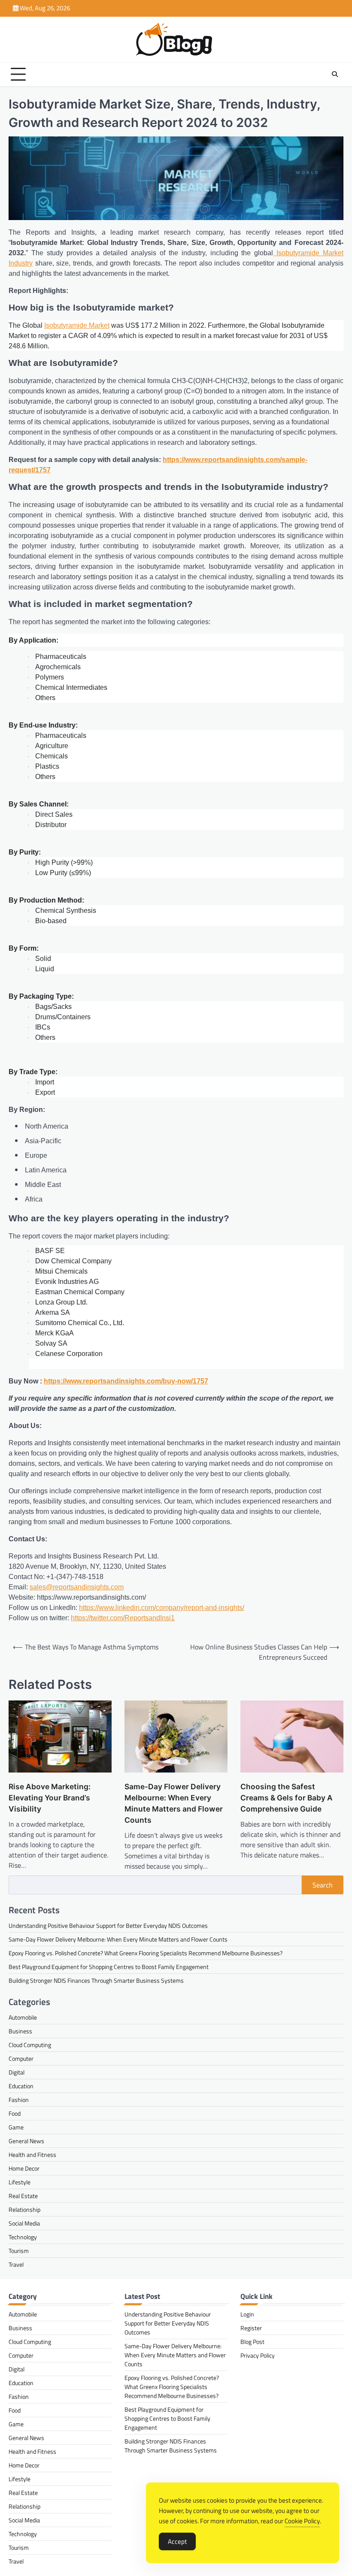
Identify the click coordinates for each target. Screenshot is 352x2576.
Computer (21, 2058)
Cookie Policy (302, 2521)
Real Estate (23, 2196)
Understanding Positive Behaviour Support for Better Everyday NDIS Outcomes (108, 1925)
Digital (17, 2072)
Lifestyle (20, 2182)
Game (16, 2127)
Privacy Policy (258, 2355)
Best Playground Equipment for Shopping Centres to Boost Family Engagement (109, 1967)
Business (20, 2031)
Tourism (19, 2251)
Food (15, 2113)
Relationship (24, 2209)
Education (21, 2086)
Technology (23, 2237)
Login (247, 2314)
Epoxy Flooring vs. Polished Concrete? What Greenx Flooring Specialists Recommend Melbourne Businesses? (146, 1953)
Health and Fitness (32, 2155)
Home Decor (24, 2168)
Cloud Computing (30, 2045)
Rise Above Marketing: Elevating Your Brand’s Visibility (50, 1798)
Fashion (19, 2100)
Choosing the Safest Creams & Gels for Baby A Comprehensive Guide (287, 1798)
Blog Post (252, 2342)
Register (251, 2328)
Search (323, 1885)
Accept (177, 2541)
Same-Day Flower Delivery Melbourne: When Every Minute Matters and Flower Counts (174, 1803)
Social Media (24, 2223)
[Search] (335, 74)
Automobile (23, 2017)
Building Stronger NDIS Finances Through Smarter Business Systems (96, 1980)
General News (26, 2141)
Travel (16, 2264)
